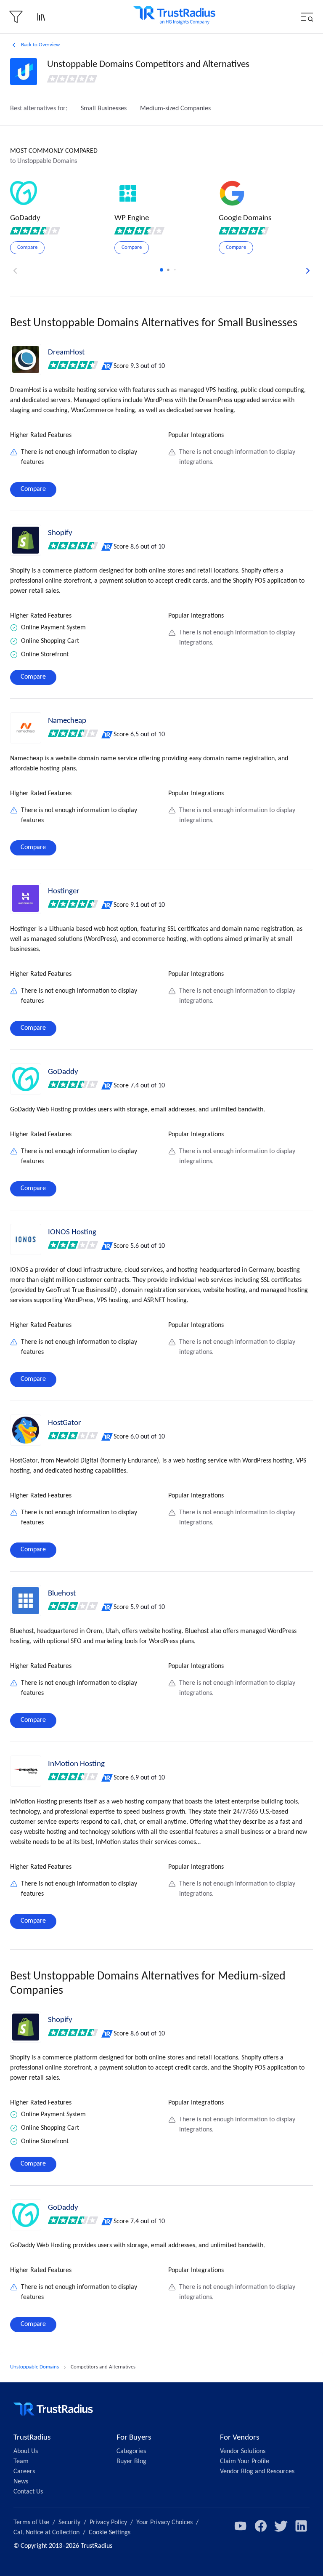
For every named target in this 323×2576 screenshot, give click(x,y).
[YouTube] (241, 2526)
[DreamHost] (26, 360)
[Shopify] (26, 540)
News (21, 2482)
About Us (26, 2451)
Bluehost (62, 1594)
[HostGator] (26, 1430)
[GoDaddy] (26, 1079)
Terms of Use (31, 2523)
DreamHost (66, 353)
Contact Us (28, 2492)
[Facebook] (261, 2526)
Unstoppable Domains (34, 2367)
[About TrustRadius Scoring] (107, 366)
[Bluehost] (26, 1601)
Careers (24, 2472)
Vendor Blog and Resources (257, 2472)
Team (21, 2461)
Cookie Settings (110, 2533)
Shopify (60, 533)
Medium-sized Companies (175, 109)
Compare (33, 489)
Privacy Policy (108, 2523)
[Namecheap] (26, 728)
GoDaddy (63, 1072)
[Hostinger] (26, 898)
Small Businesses (104, 109)
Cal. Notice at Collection (46, 2533)
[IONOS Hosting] (26, 1239)
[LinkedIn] (301, 2526)
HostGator (65, 1423)
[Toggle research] (41, 17)
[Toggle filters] (16, 17)
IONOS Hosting (72, 1232)
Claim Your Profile (245, 2461)
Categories (131, 2451)
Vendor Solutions (243, 2451)
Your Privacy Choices (164, 2523)
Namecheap (67, 721)
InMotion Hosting (76, 1764)
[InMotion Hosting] (26, 1771)
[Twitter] (281, 2526)
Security (69, 2523)
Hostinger (64, 891)
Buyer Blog (131, 2461)
